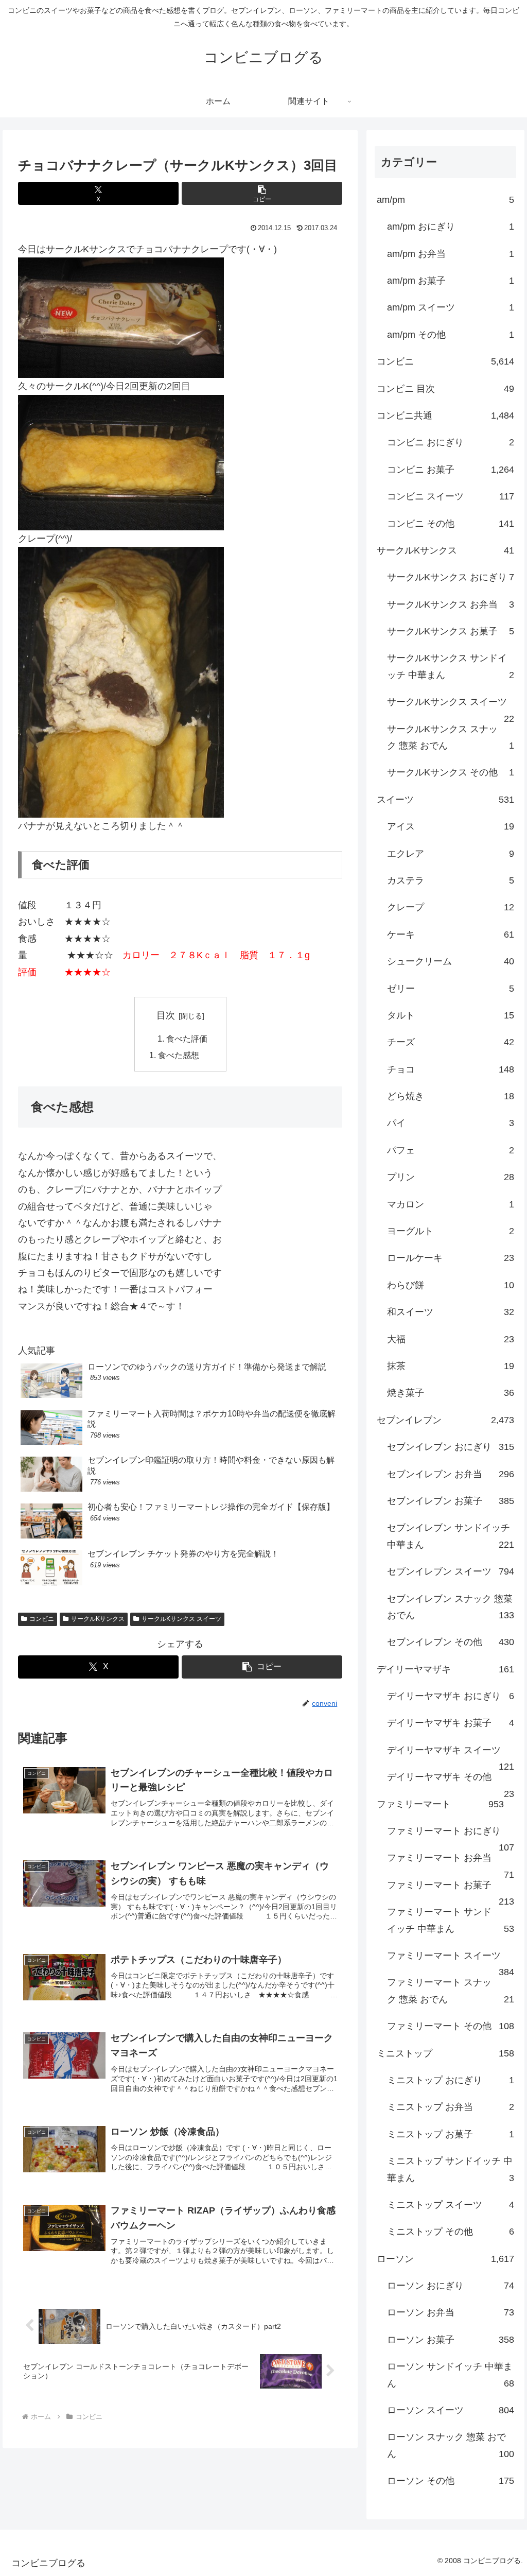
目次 (166, 1015)
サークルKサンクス (98, 1619)
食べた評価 (187, 1039)
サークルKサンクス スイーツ (181, 1619)
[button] (262, 193)
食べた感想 (179, 1055)
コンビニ (42, 1619)
